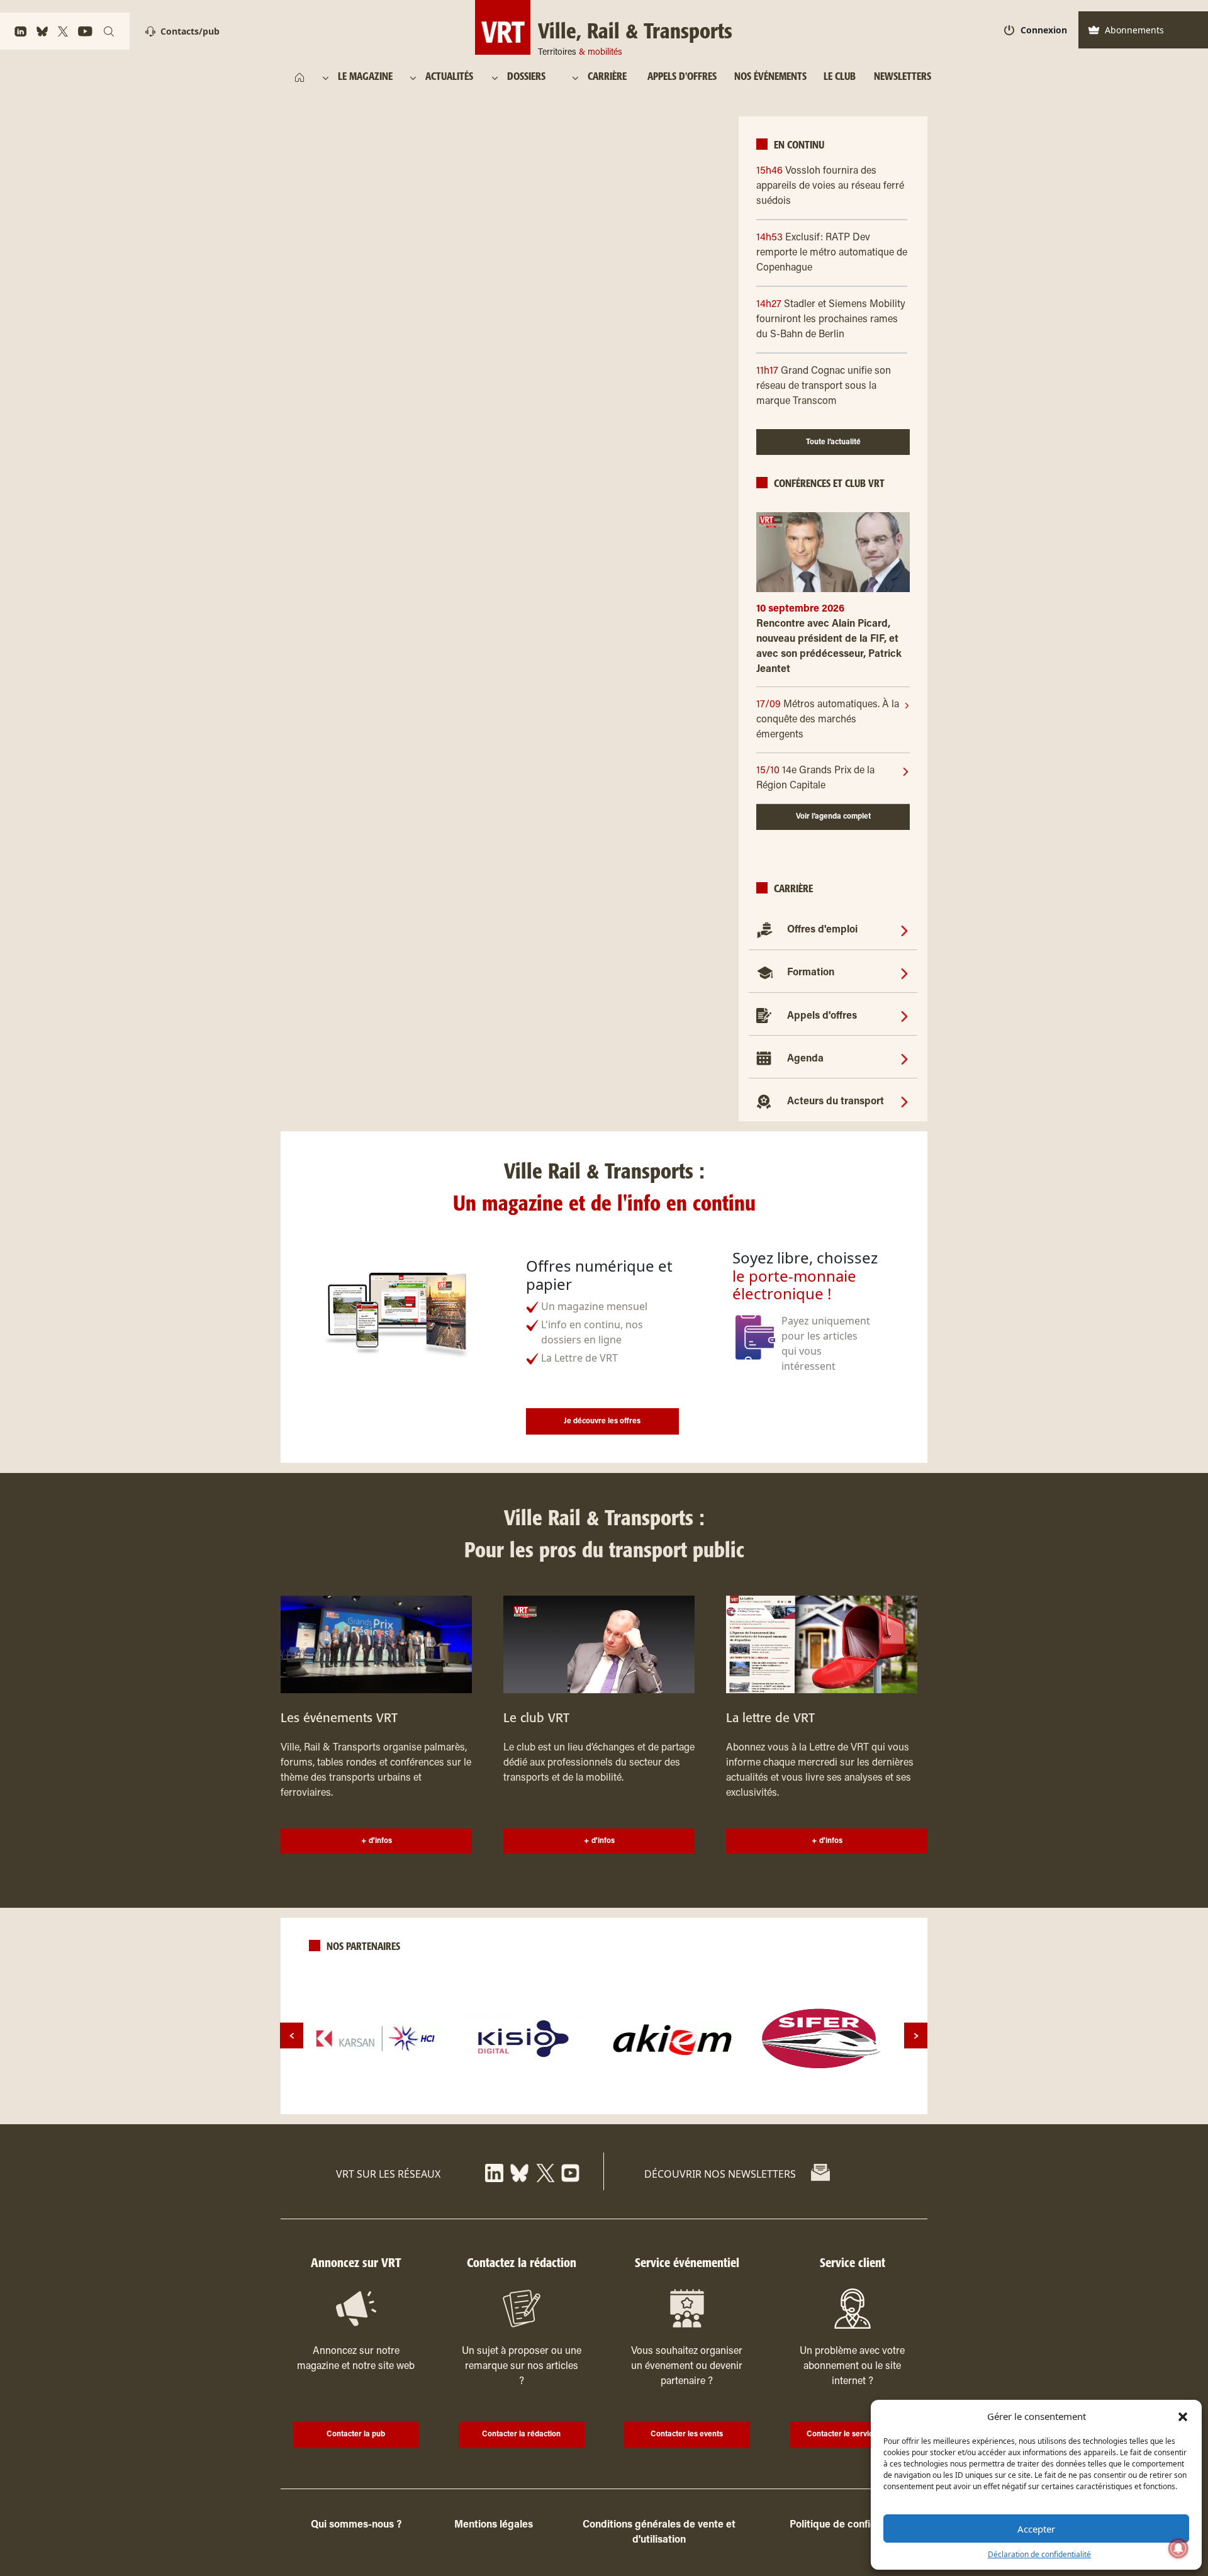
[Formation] (904, 973)
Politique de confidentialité (852, 2525)
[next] (916, 2036)
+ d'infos (377, 1841)
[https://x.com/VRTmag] (545, 2172)
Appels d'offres (822, 1016)
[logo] (376, 2039)
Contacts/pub (190, 31)
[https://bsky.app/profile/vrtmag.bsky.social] (519, 2172)
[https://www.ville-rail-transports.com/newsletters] (820, 2173)
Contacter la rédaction (521, 2434)
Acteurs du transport (836, 1102)
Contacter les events (687, 2434)
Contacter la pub (356, 2434)
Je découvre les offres (602, 1421)
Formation (811, 973)
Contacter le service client (852, 2434)
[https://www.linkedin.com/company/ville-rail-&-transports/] (494, 2172)
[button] (1183, 2416)
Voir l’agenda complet (833, 817)
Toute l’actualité (833, 442)
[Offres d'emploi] (904, 930)
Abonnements (1134, 30)
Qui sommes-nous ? (356, 2525)
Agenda (805, 1059)
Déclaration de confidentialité (1039, 2554)
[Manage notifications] (1178, 2548)
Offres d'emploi (822, 930)
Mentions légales (494, 2525)
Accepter (1036, 2529)
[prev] (292, 2036)
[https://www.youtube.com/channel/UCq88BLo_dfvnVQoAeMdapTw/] (570, 2172)
